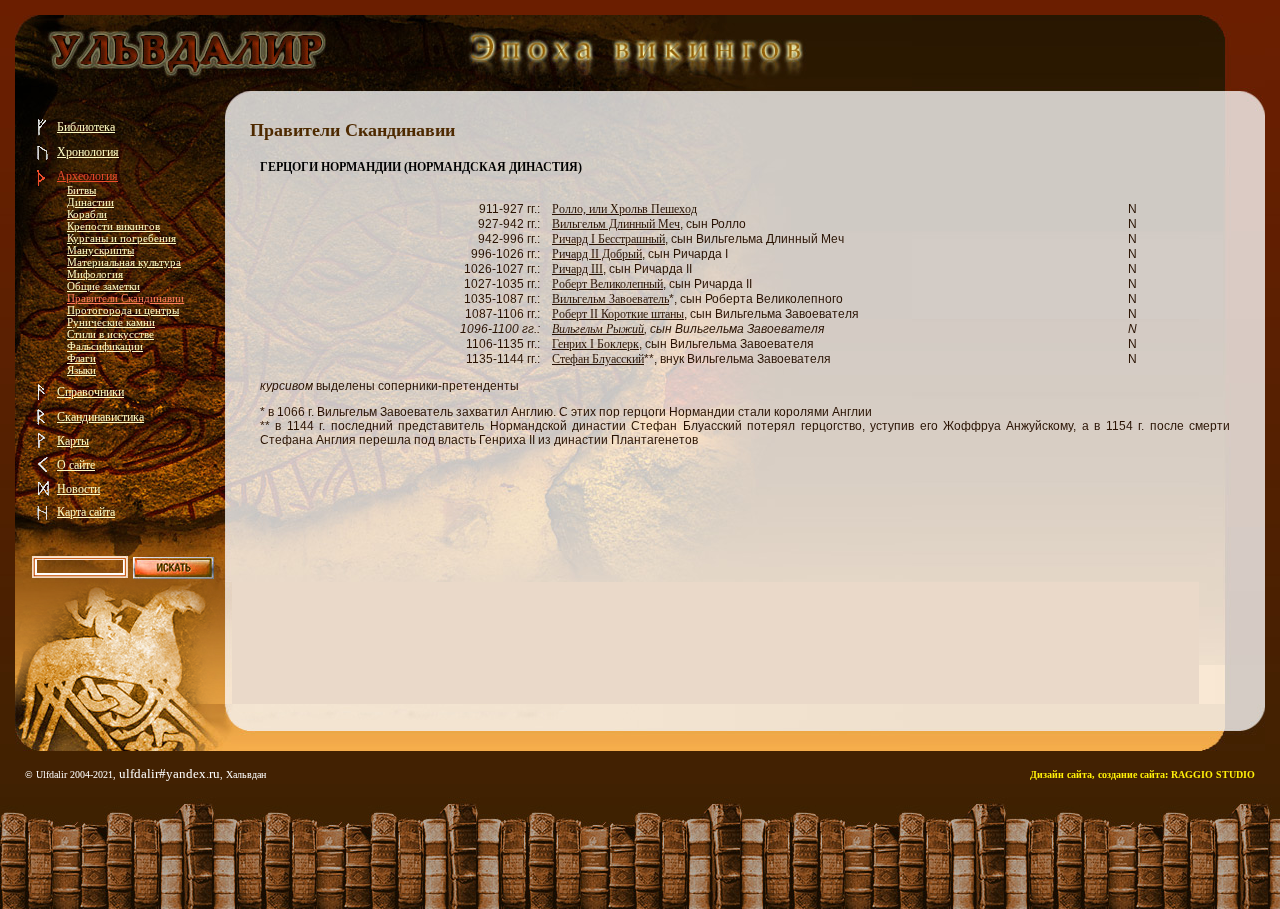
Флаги (81, 358)
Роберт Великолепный (607, 284)
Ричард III (577, 269)
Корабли (87, 214)
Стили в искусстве (110, 334)
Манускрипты (100, 250)
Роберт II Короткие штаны (618, 314)
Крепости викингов (113, 226)
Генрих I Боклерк (595, 344)
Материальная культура (124, 262)
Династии (90, 202)
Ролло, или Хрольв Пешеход (624, 209)
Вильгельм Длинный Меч (616, 224)
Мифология (95, 274)
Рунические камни (111, 322)
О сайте (76, 465)
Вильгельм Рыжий (598, 329)
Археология (87, 176)
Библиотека (86, 127)
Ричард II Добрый (597, 254)
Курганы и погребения (121, 238)
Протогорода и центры (123, 310)
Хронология (88, 152)
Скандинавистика (100, 417)
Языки (81, 370)
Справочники (90, 392)
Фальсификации (105, 346)
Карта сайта (86, 512)
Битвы (81, 190)
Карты (73, 441)
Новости (78, 489)
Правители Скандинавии (125, 298)
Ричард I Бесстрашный (608, 239)
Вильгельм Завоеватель (610, 299)
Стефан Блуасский (598, 359)
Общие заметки (103, 286)
